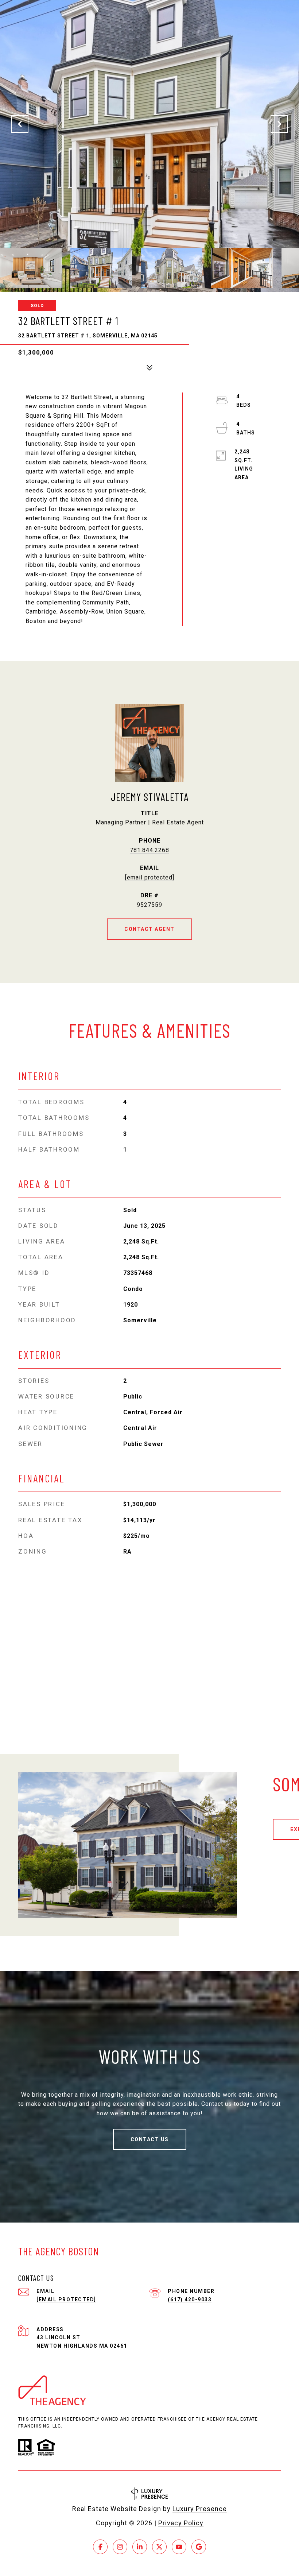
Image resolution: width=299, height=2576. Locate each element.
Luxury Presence (200, 2509)
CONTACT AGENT (149, 929)
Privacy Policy (181, 2523)
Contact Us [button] (150, 2139)
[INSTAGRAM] (120, 2547)
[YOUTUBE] (179, 2547)
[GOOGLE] (199, 2547)
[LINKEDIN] (140, 2547)
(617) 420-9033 (190, 2300)
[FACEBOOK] (100, 2547)
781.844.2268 (149, 850)
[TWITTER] (159, 2547)
